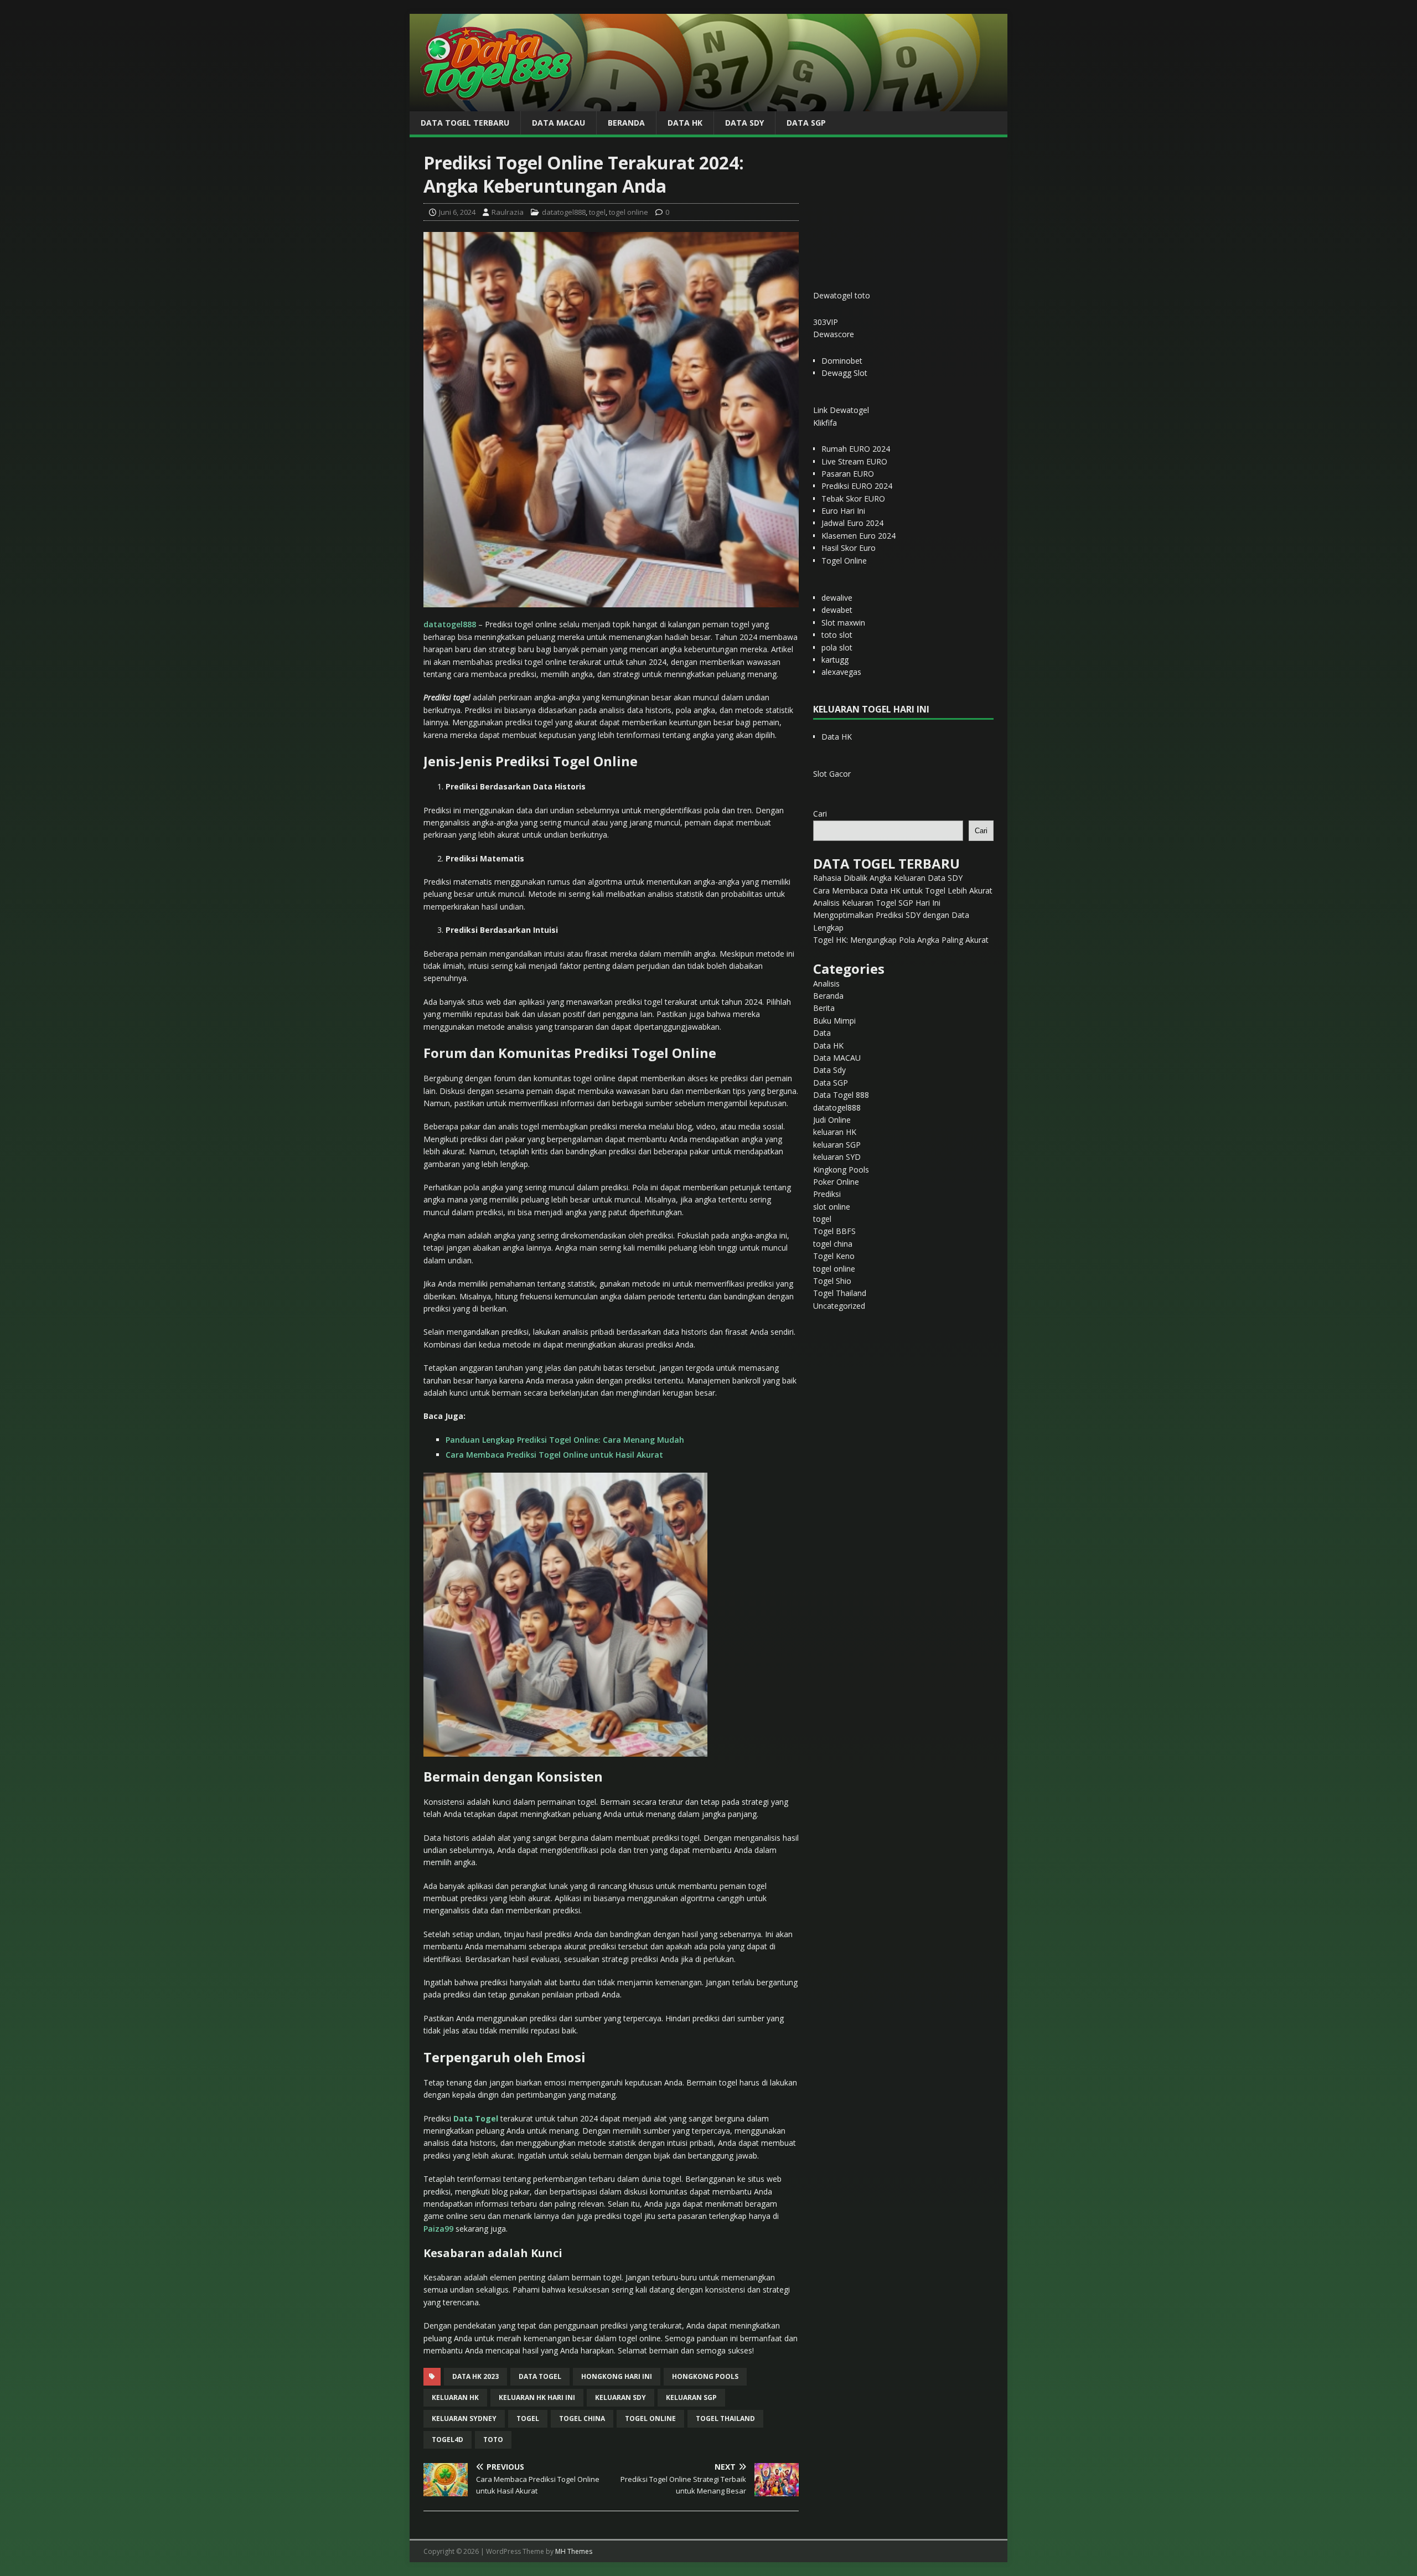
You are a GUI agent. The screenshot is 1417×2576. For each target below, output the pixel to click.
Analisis (826, 984)
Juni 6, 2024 (457, 212)
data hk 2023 (475, 2376)
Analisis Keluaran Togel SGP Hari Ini (877, 903)
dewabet (837, 610)
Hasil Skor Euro (849, 548)
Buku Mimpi (834, 1021)
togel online (629, 212)
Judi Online (832, 1120)
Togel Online (844, 561)
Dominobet (842, 361)
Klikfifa (825, 423)
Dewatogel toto (842, 295)
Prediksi (827, 1194)
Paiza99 (438, 2229)
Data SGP (806, 123)
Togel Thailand (840, 1293)
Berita (824, 1008)
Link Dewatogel (841, 410)
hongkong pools (705, 2376)
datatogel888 (564, 212)
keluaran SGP (837, 1145)
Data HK (685, 123)
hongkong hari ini (617, 2376)
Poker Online (836, 1182)
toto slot (837, 635)
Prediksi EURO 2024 (857, 486)
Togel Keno (834, 1256)
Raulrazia (508, 212)
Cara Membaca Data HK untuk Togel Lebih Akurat (903, 890)
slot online (832, 1207)
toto (493, 2440)
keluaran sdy (620, 2397)
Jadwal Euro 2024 (852, 523)
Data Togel (540, 2376)
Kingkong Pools (841, 1170)
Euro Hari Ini (843, 511)
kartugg (835, 660)
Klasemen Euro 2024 (859, 536)
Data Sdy (744, 123)
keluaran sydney (464, 2418)
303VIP (826, 322)
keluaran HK (835, 1132)
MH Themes (574, 2551)
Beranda (626, 123)
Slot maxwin (843, 623)
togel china (582, 2418)
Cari (820, 814)
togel (597, 212)
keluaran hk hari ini (537, 2397)
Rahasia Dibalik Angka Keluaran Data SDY (888, 878)
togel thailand (725, 2418)
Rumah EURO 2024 (856, 449)
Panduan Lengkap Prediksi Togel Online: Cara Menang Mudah (565, 1440)
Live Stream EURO (854, 461)
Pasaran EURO (848, 474)
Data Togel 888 (841, 1095)
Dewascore (834, 334)
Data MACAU (558, 123)
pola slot (837, 647)
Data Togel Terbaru (465, 123)
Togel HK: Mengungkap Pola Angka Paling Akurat (901, 940)
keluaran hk (455, 2397)
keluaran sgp (691, 2397)
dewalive (837, 598)
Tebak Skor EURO (853, 499)
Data (822, 1033)
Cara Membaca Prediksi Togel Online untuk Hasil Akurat (554, 1455)
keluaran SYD (837, 1157)
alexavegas (841, 672)
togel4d (448, 2440)
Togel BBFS (834, 1231)
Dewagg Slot (844, 373)
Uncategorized (839, 1306)
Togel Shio (832, 1281)
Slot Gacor (832, 774)
